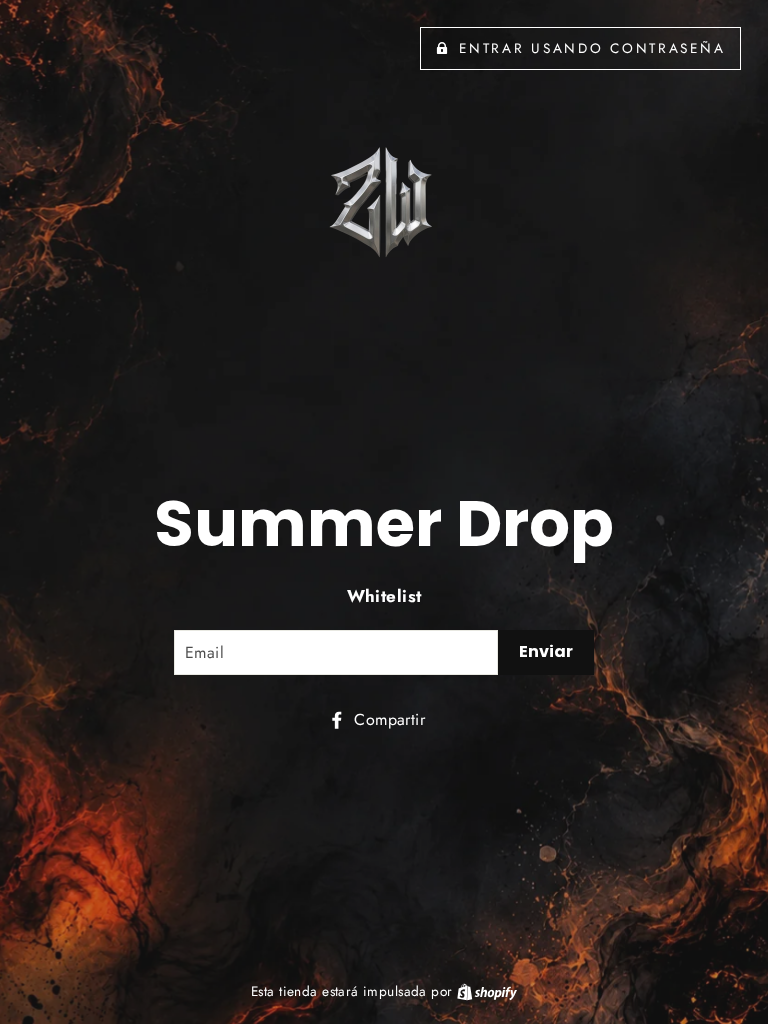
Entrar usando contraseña (592, 48)
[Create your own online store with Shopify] (487, 991)
